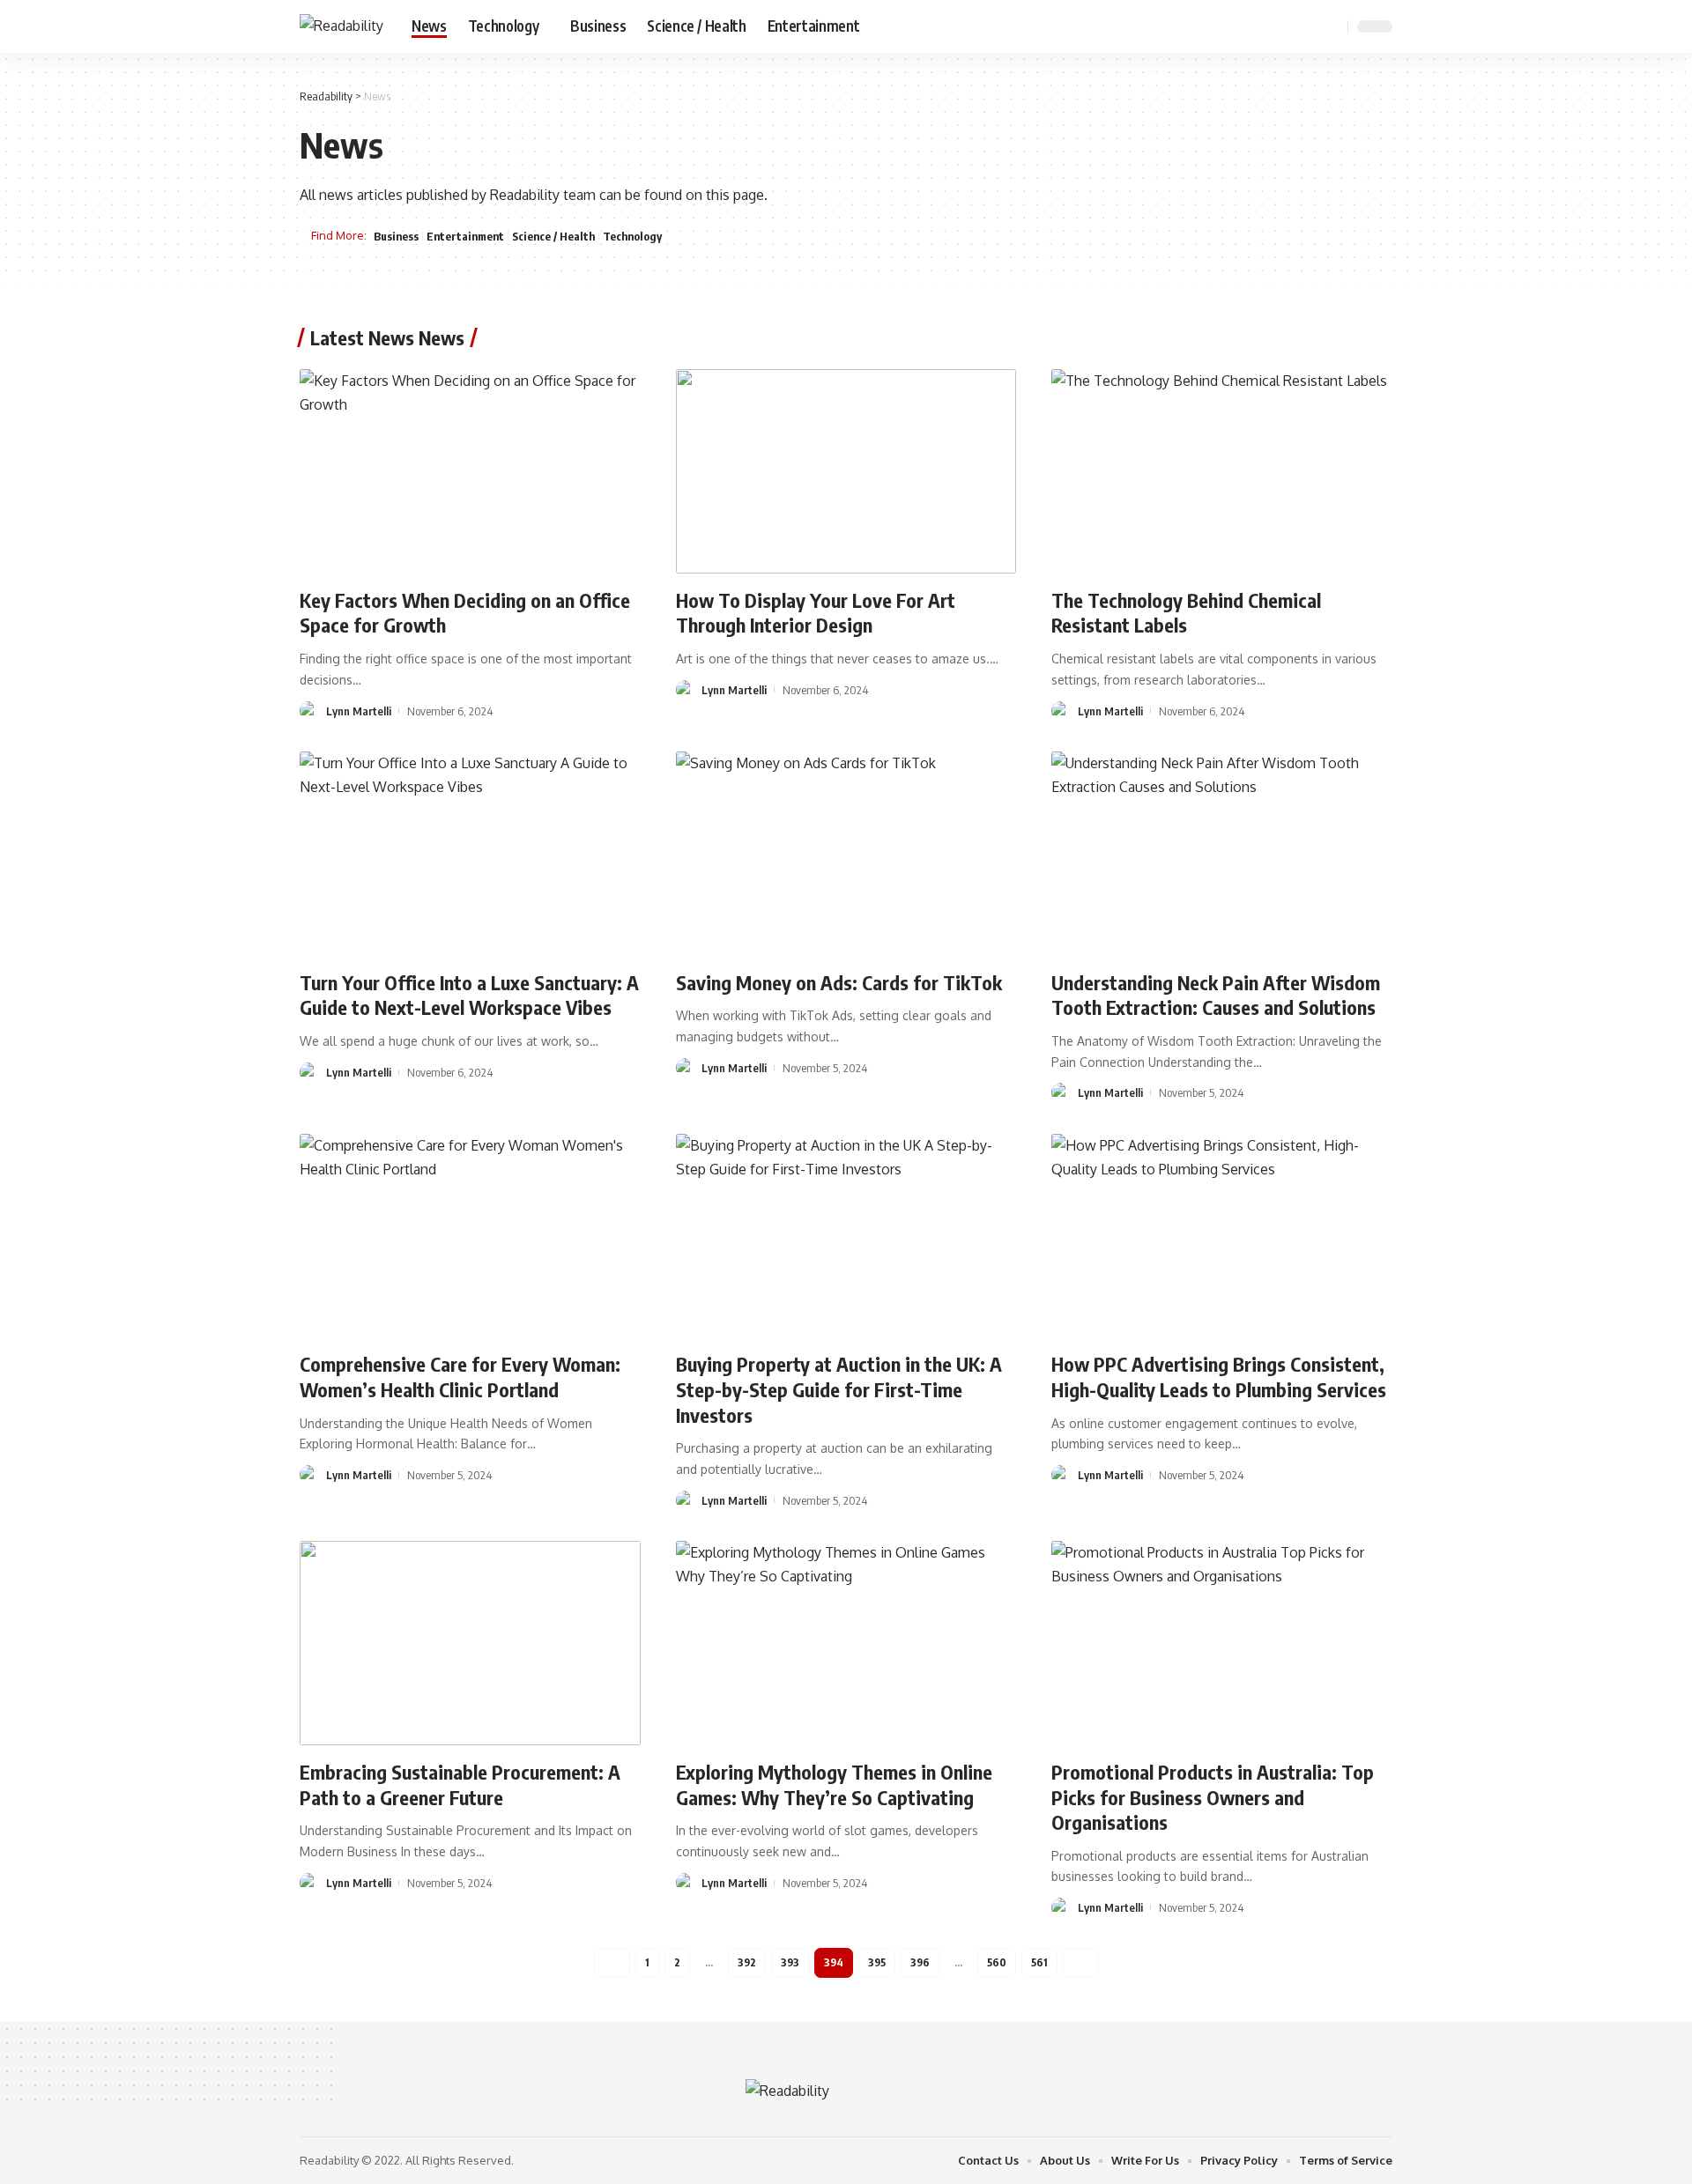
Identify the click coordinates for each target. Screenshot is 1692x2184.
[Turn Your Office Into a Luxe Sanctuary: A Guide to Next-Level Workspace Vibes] (470, 854)
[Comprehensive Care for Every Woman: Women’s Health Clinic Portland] (470, 1236)
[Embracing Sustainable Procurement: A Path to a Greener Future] (470, 1643)
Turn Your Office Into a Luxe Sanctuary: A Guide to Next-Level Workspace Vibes (469, 995)
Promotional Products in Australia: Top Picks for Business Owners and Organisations (1213, 1797)
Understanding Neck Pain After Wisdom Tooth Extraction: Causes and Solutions (1216, 995)
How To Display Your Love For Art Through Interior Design (816, 613)
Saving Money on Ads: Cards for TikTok (839, 982)
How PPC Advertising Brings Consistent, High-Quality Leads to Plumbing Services (1219, 1377)
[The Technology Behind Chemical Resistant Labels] (1222, 471)
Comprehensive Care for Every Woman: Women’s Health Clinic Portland (460, 1377)
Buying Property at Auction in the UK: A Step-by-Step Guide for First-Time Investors (839, 1389)
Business (396, 236)
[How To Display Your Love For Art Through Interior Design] (846, 471)
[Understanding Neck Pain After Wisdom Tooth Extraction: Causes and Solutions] (1222, 854)
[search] (1332, 26)
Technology (632, 236)
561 (1039, 1962)
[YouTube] (1287, 26)
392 (747, 1962)
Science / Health (553, 236)
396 (920, 1962)
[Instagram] (1306, 26)
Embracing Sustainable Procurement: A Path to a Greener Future (460, 1784)
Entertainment (465, 236)
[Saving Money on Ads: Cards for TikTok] (846, 854)
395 (877, 1962)
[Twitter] (1267, 26)
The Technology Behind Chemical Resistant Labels (1186, 613)
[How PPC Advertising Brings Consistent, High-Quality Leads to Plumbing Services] (1222, 1236)
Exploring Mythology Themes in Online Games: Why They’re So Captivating (834, 1784)
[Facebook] (1248, 26)
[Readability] (341, 26)
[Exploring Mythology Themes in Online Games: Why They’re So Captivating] (846, 1643)
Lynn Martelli (359, 711)
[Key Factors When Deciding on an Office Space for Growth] (470, 471)
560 (997, 1962)
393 (790, 1962)
